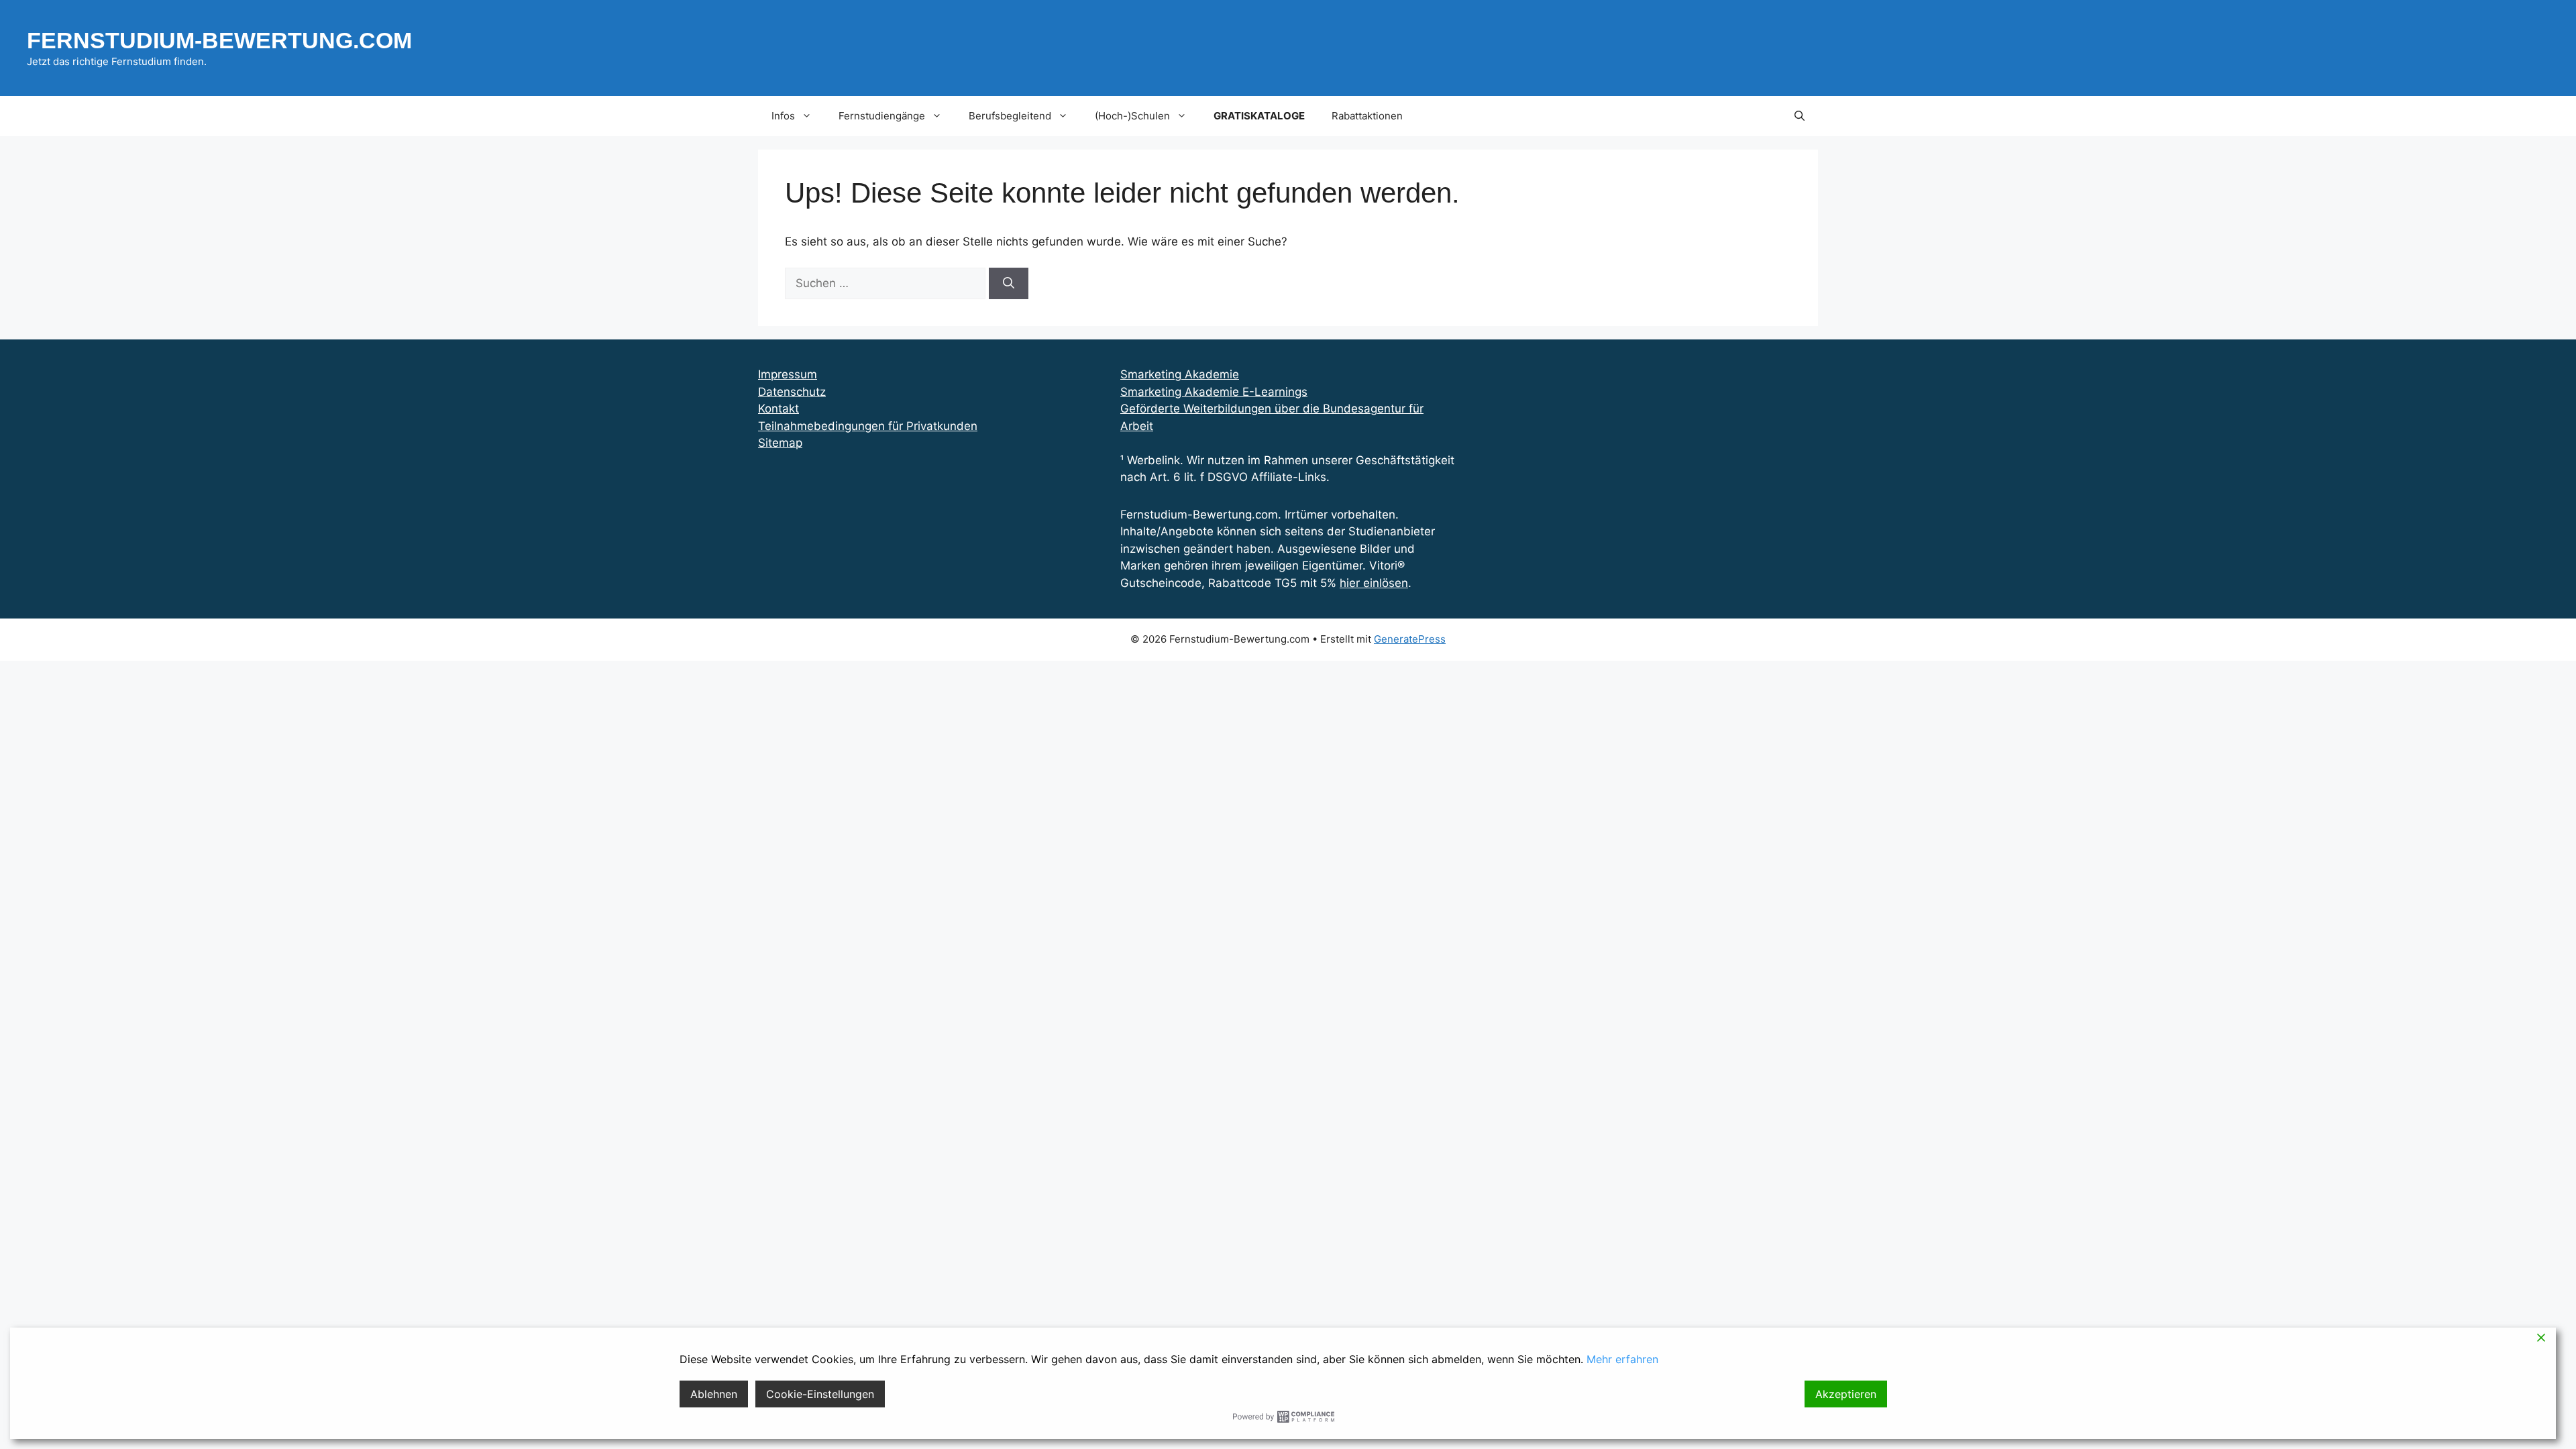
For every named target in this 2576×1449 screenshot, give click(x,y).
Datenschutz (792, 392)
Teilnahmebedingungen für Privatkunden (868, 426)
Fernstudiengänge (882, 116)
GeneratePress (1410, 639)
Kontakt (779, 409)
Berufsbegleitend (1010, 116)
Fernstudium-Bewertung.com (219, 40)
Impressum (788, 374)
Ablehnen (714, 1394)
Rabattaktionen (1367, 116)
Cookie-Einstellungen (820, 1394)
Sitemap (780, 443)
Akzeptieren (1846, 1394)
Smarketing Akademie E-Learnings (1214, 392)
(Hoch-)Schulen (1132, 116)
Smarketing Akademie (1180, 374)
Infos (783, 116)
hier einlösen (1374, 583)
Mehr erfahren (1622, 1359)
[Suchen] (1009, 284)
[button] (1800, 116)
